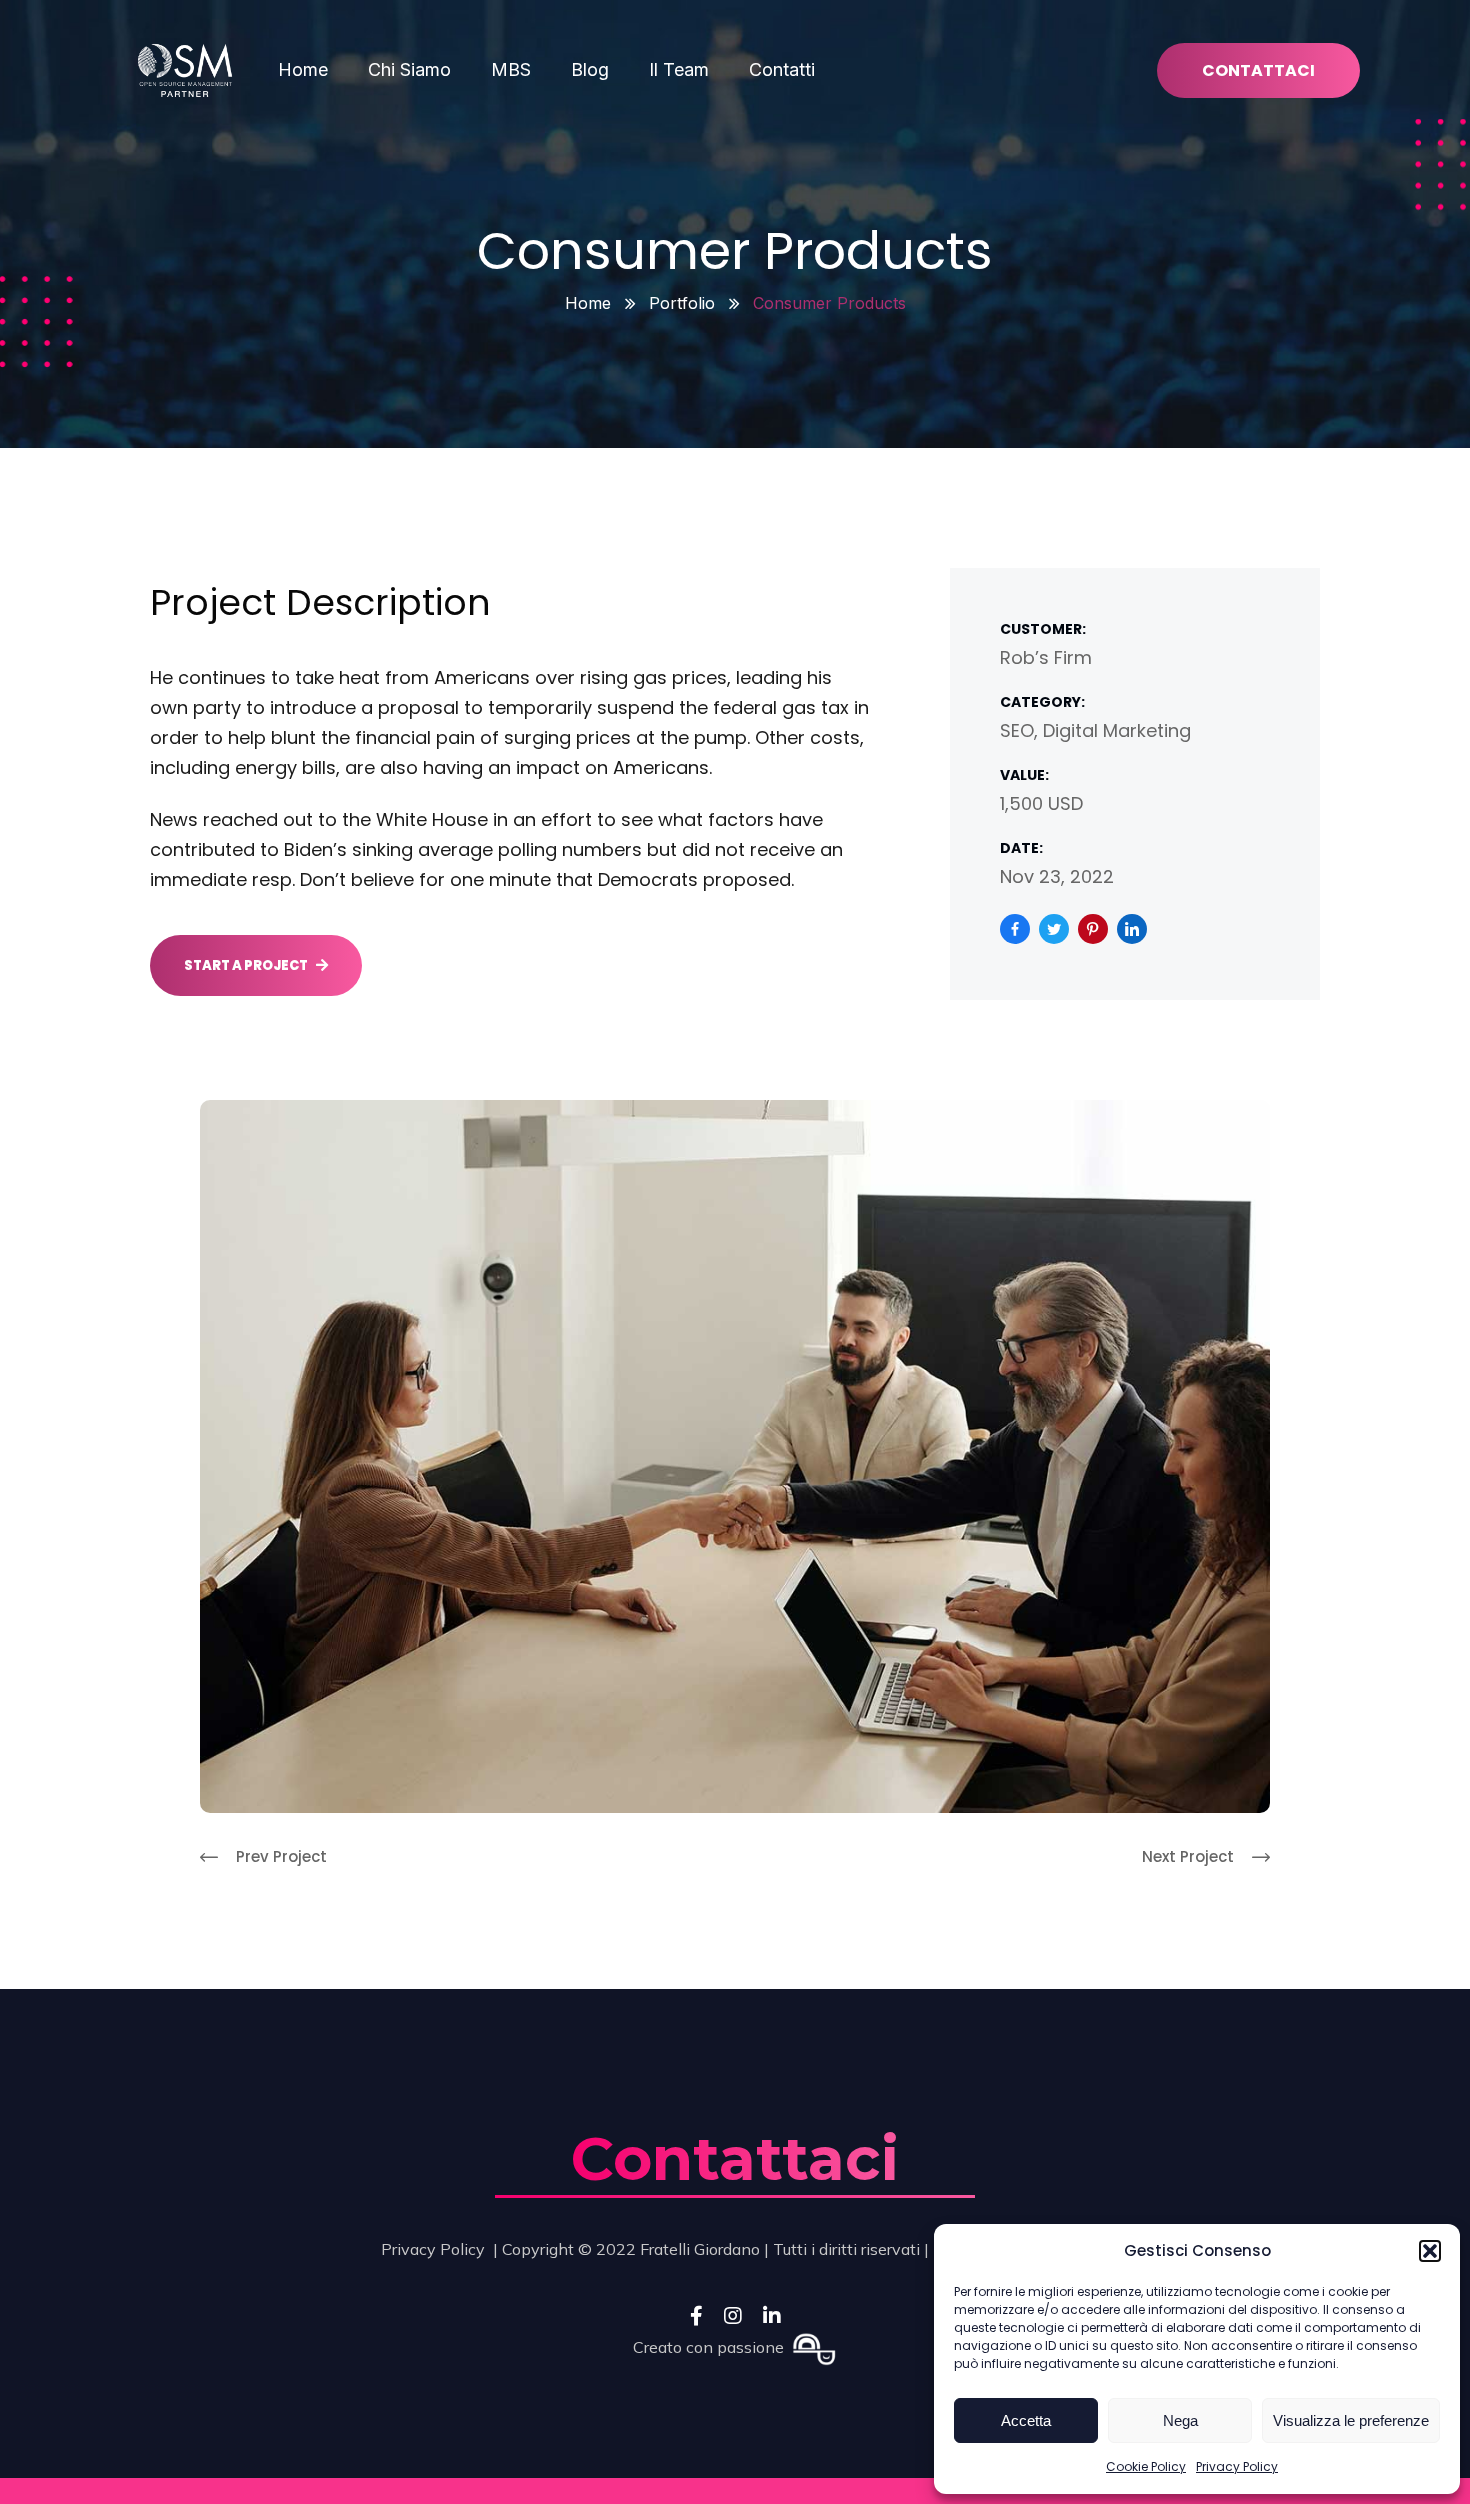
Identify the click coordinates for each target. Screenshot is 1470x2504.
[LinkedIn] (1132, 929)
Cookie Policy (1146, 2466)
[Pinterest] (1093, 929)
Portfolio (682, 303)
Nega (1180, 2420)
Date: (1021, 848)
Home (588, 303)
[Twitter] (1054, 929)
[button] (1430, 2251)
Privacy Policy (1237, 2466)
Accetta (1026, 2420)
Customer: (1043, 629)
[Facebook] (1015, 929)
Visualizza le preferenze (1351, 2420)
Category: (1042, 702)
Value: (1024, 775)
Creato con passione (712, 2347)
